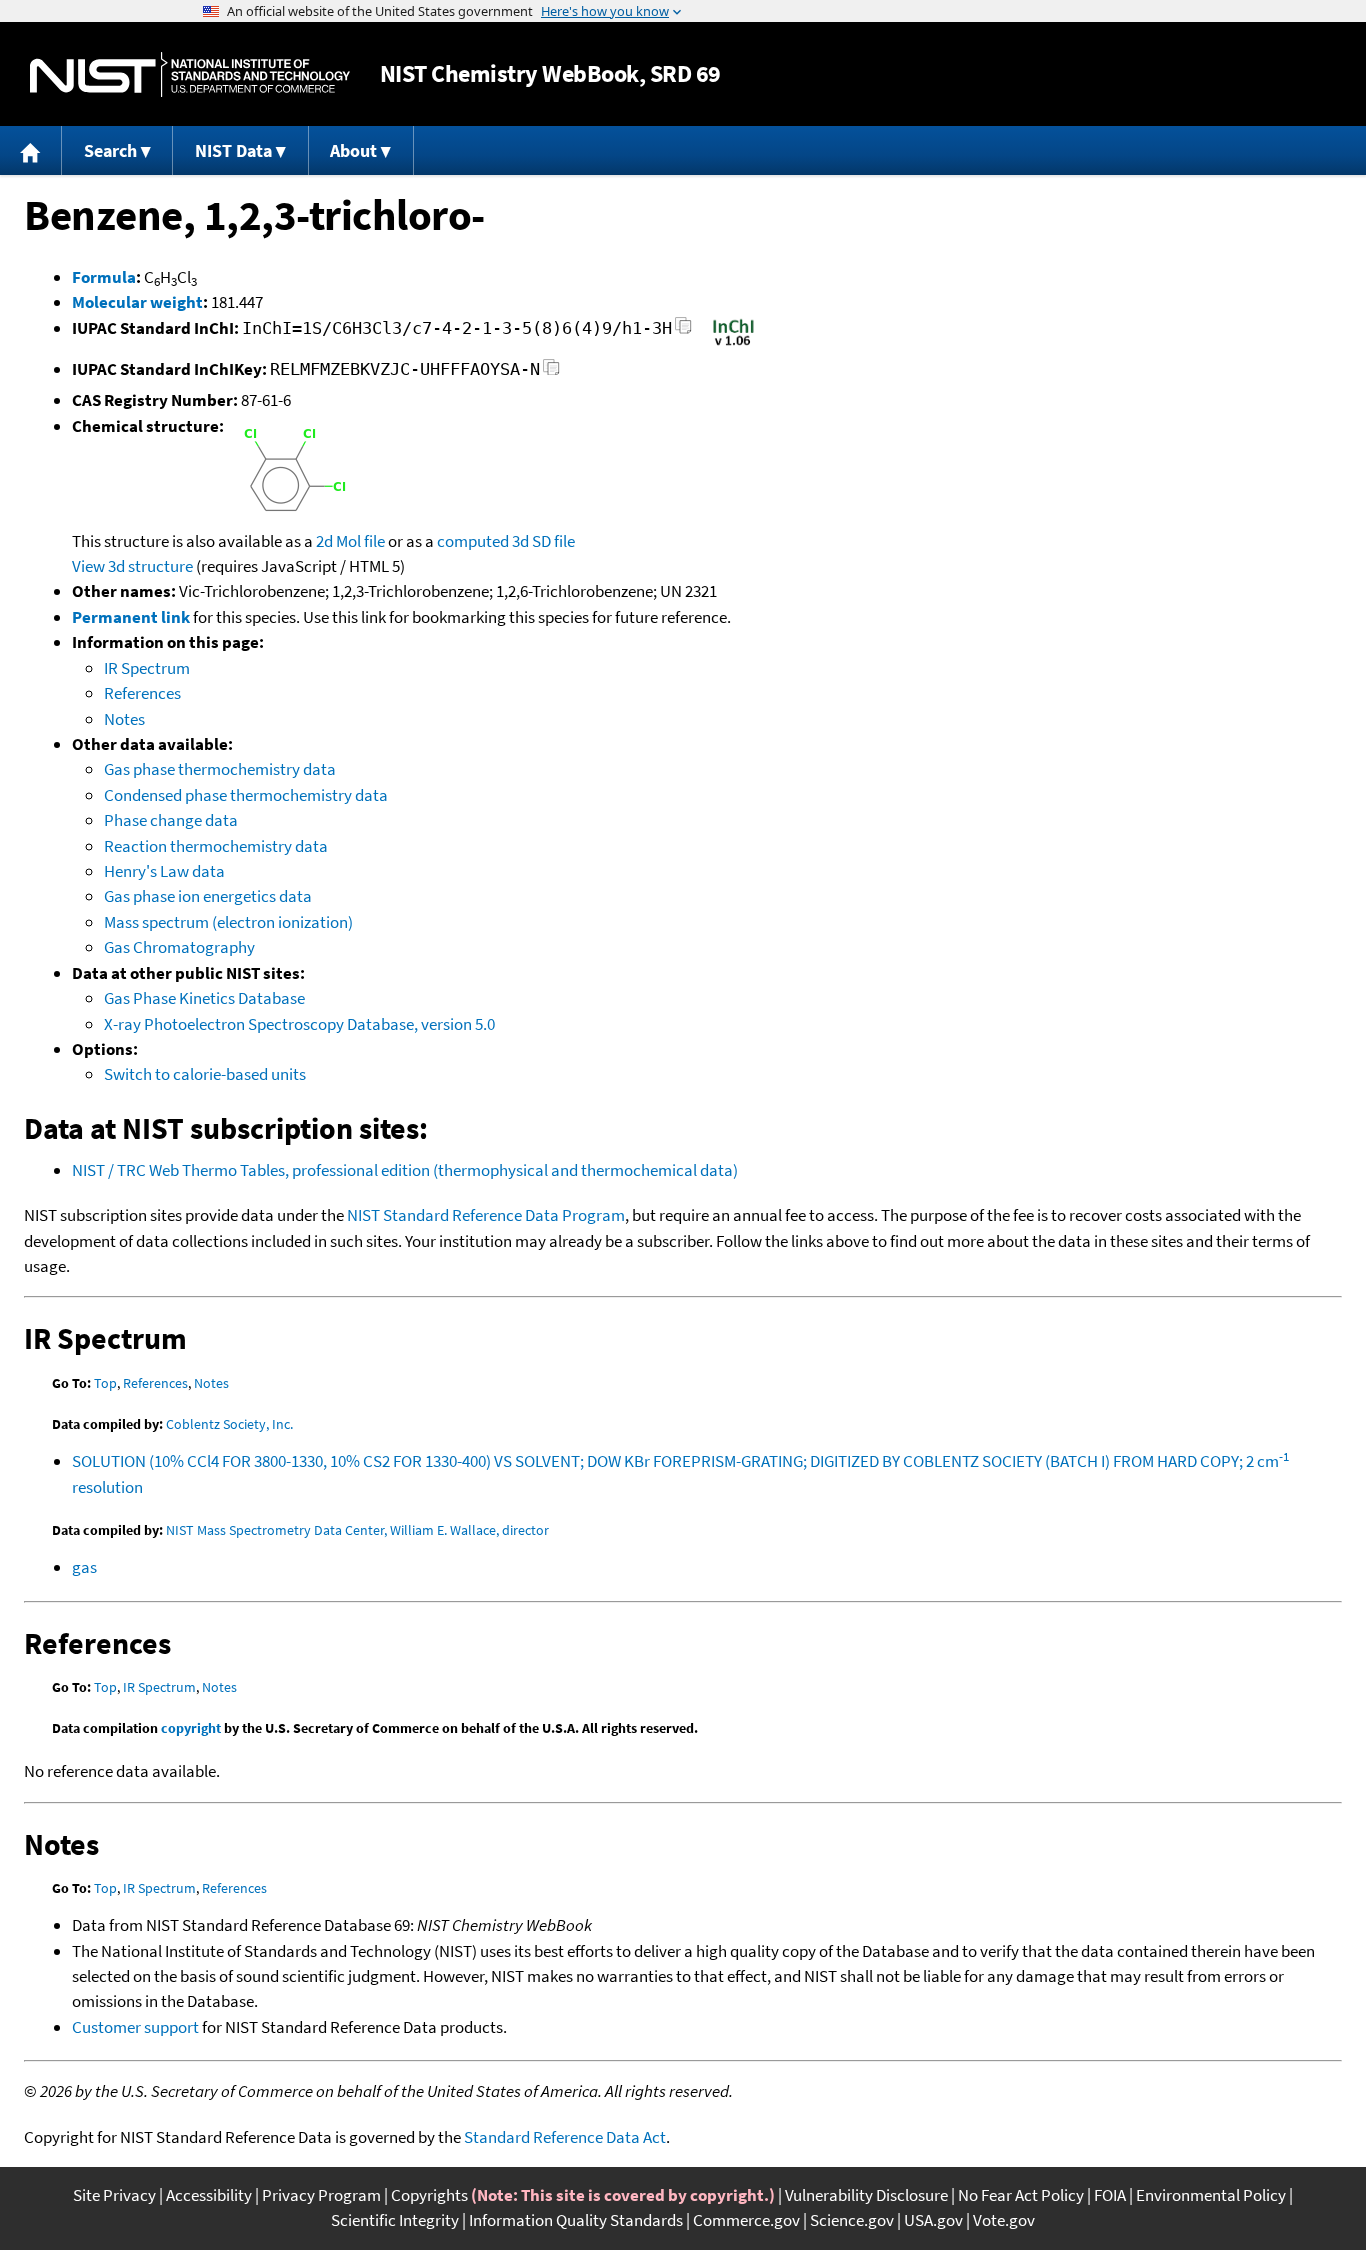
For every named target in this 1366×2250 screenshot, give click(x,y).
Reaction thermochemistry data (216, 846)
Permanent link (131, 617)
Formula (104, 277)
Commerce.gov (746, 2220)
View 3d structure (132, 566)
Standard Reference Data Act (565, 2137)
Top (105, 1383)
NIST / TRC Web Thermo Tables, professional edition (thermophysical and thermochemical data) (405, 1170)
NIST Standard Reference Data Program (486, 1215)
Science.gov (852, 2220)
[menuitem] (31, 150)
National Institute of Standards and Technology (190, 74)
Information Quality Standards (576, 2220)
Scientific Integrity (395, 2220)
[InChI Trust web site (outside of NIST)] (733, 344)
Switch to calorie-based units (205, 1074)
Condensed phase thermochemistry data (246, 795)
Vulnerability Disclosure (866, 2195)
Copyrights (429, 2195)
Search (110, 150)
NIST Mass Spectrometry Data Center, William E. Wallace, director (357, 1530)
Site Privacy (114, 2195)
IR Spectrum (147, 668)
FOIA (1110, 2195)
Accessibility (209, 2195)
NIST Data (233, 150)
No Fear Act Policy (1021, 2195)
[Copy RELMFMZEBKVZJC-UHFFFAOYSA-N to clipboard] (551, 372)
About (353, 150)
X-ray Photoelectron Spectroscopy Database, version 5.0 (299, 1024)
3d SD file (543, 541)
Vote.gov (1004, 2220)
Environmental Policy (1211, 2195)
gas (84, 1567)
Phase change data (171, 820)
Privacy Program (321, 2195)
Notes (124, 719)
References (142, 693)
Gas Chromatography (179, 947)
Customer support (135, 2027)
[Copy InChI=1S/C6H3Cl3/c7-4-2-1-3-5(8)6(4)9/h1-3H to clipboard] (683, 331)
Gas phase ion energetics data (208, 896)
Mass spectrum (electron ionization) (228, 922)
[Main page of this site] (31, 150)
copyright (191, 1728)
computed (473, 541)
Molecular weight (137, 302)
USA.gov (933, 2220)
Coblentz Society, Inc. (229, 1424)
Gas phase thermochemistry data (220, 769)
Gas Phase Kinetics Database (204, 998)
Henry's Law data (164, 871)
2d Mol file (350, 541)
